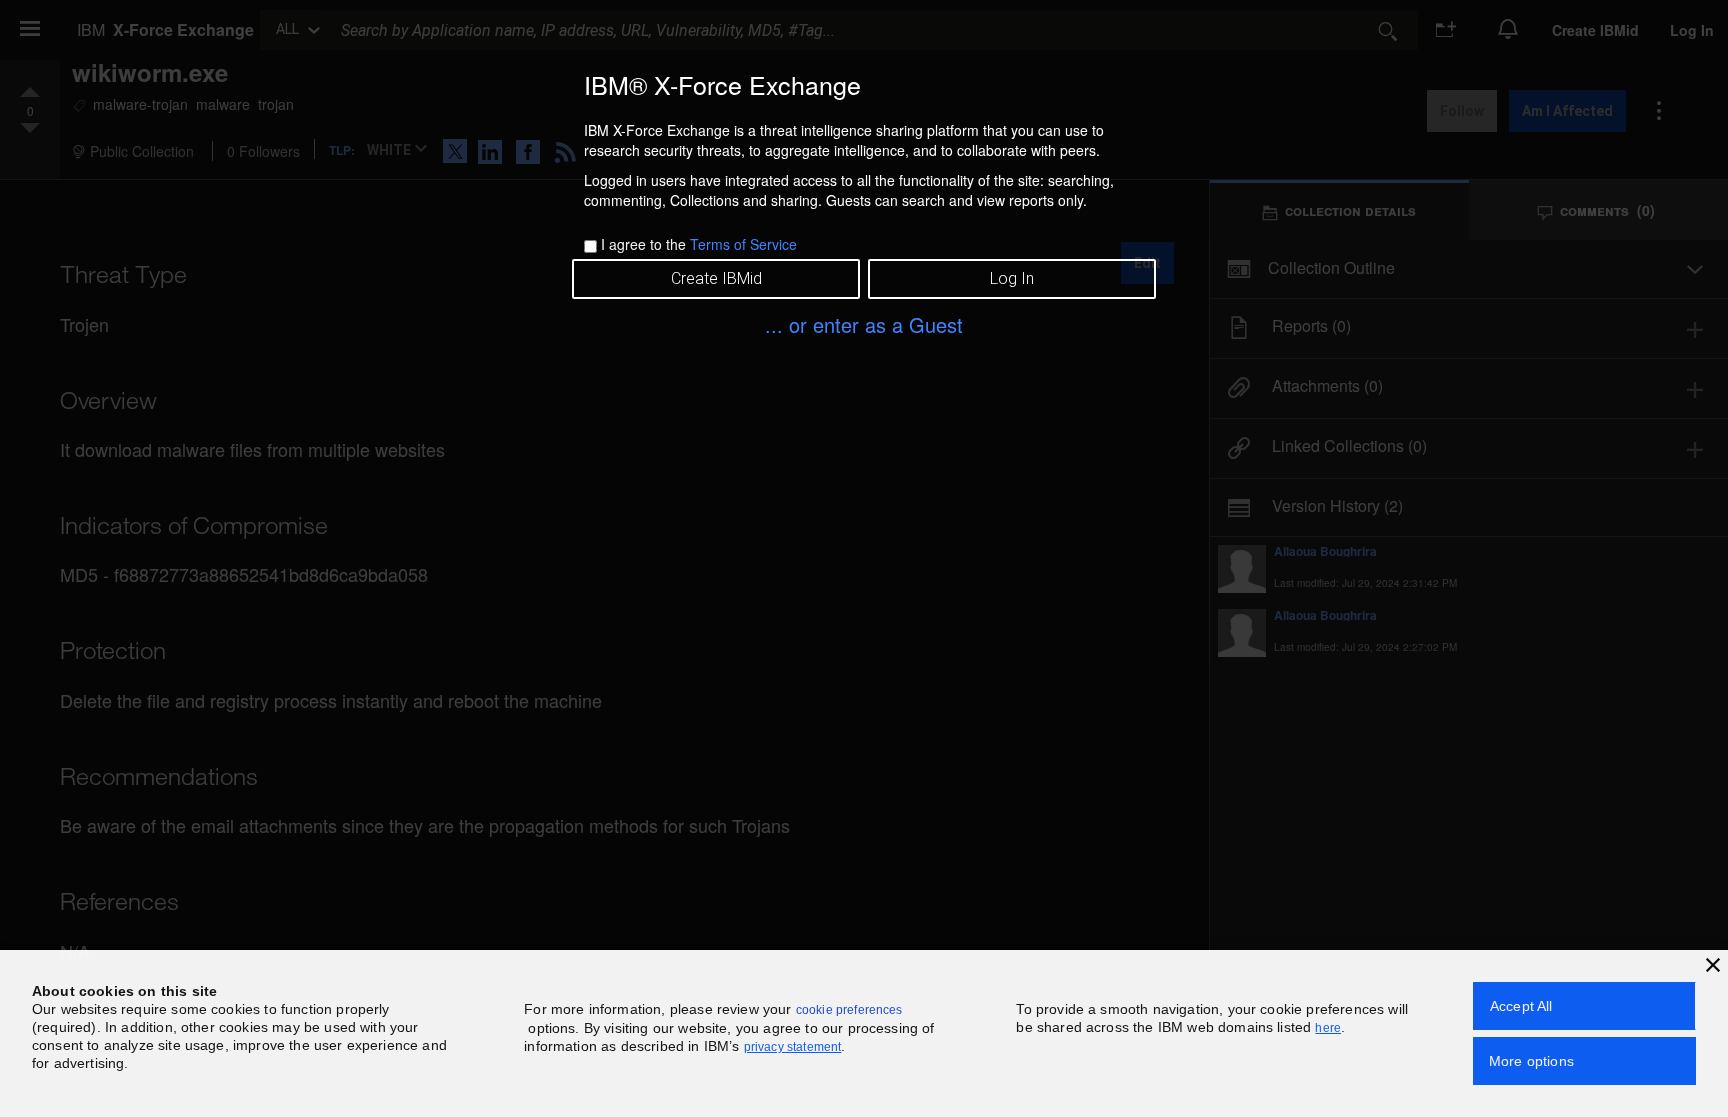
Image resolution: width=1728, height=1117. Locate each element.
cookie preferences (849, 1010)
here (1328, 1028)
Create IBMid (716, 278)
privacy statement (793, 1047)
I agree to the (699, 244)
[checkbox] (590, 246)
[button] (1713, 965)
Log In (1012, 278)
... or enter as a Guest (864, 324)
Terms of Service (743, 244)
